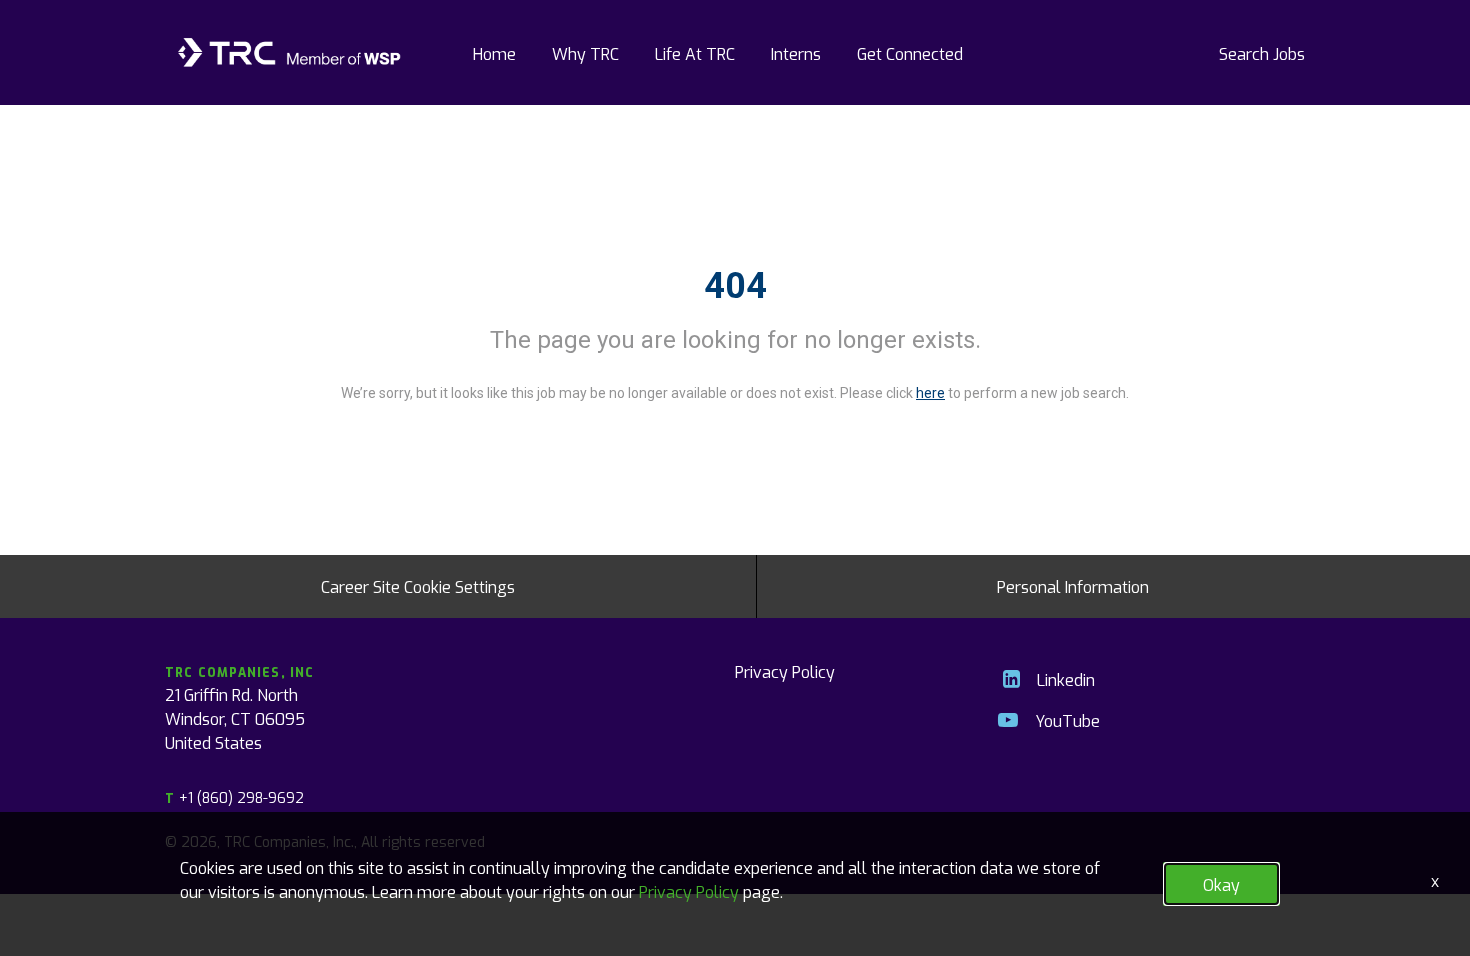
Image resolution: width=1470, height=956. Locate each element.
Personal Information (1073, 586)
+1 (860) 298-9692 (234, 797)
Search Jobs (1262, 53)
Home (494, 53)
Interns (796, 53)
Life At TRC (695, 53)
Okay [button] (1221, 884)
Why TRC (585, 53)
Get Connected (910, 53)
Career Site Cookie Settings (418, 586)
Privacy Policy (785, 671)
